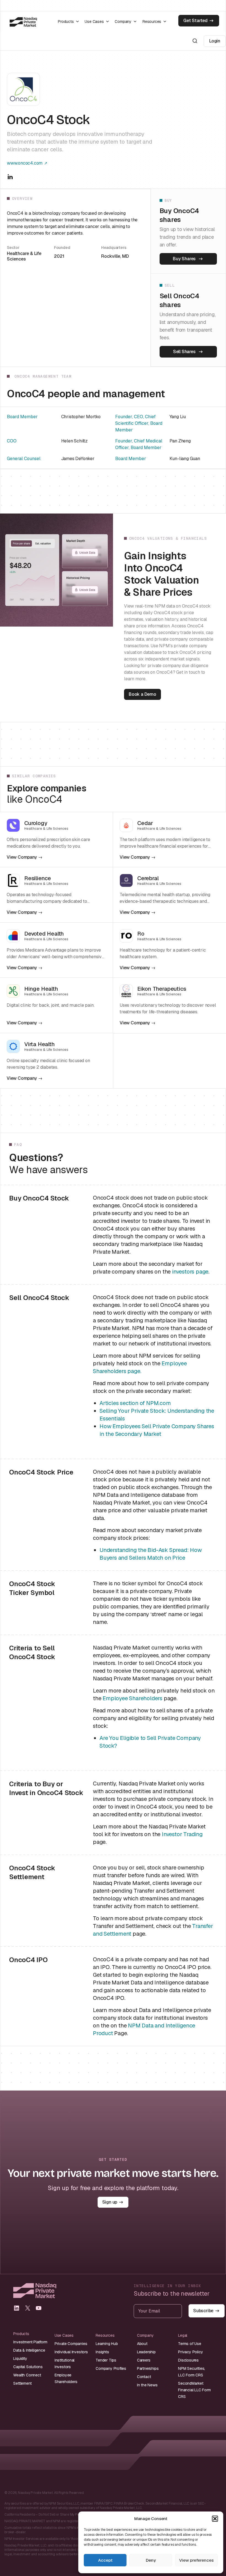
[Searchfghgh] (195, 41)
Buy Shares (184, 259)
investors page (190, 1272)
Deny (151, 2560)
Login (215, 41)
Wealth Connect (27, 2375)
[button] (215, 2519)
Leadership (146, 2352)
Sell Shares (184, 352)
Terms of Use (190, 2344)
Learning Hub (107, 2344)
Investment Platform (30, 2342)
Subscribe (203, 2311)
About (142, 2344)
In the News (147, 2385)
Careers (144, 2360)
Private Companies (71, 2344)
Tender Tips (106, 2360)
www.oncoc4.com (25, 163)
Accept (105, 2560)
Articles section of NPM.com (135, 1403)
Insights (102, 2352)
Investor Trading (182, 1834)
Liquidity (20, 2359)
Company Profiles (111, 2368)
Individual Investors (71, 2352)
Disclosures (188, 2360)
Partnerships (148, 2368)
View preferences (196, 2560)
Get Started (195, 21)
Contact (144, 2377)
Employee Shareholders (132, 1698)
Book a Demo (142, 694)
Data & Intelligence (29, 2350)
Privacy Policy (190, 2352)
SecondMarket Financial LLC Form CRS (194, 2390)
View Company (22, 857)
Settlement (22, 2383)
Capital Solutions (28, 2367)
